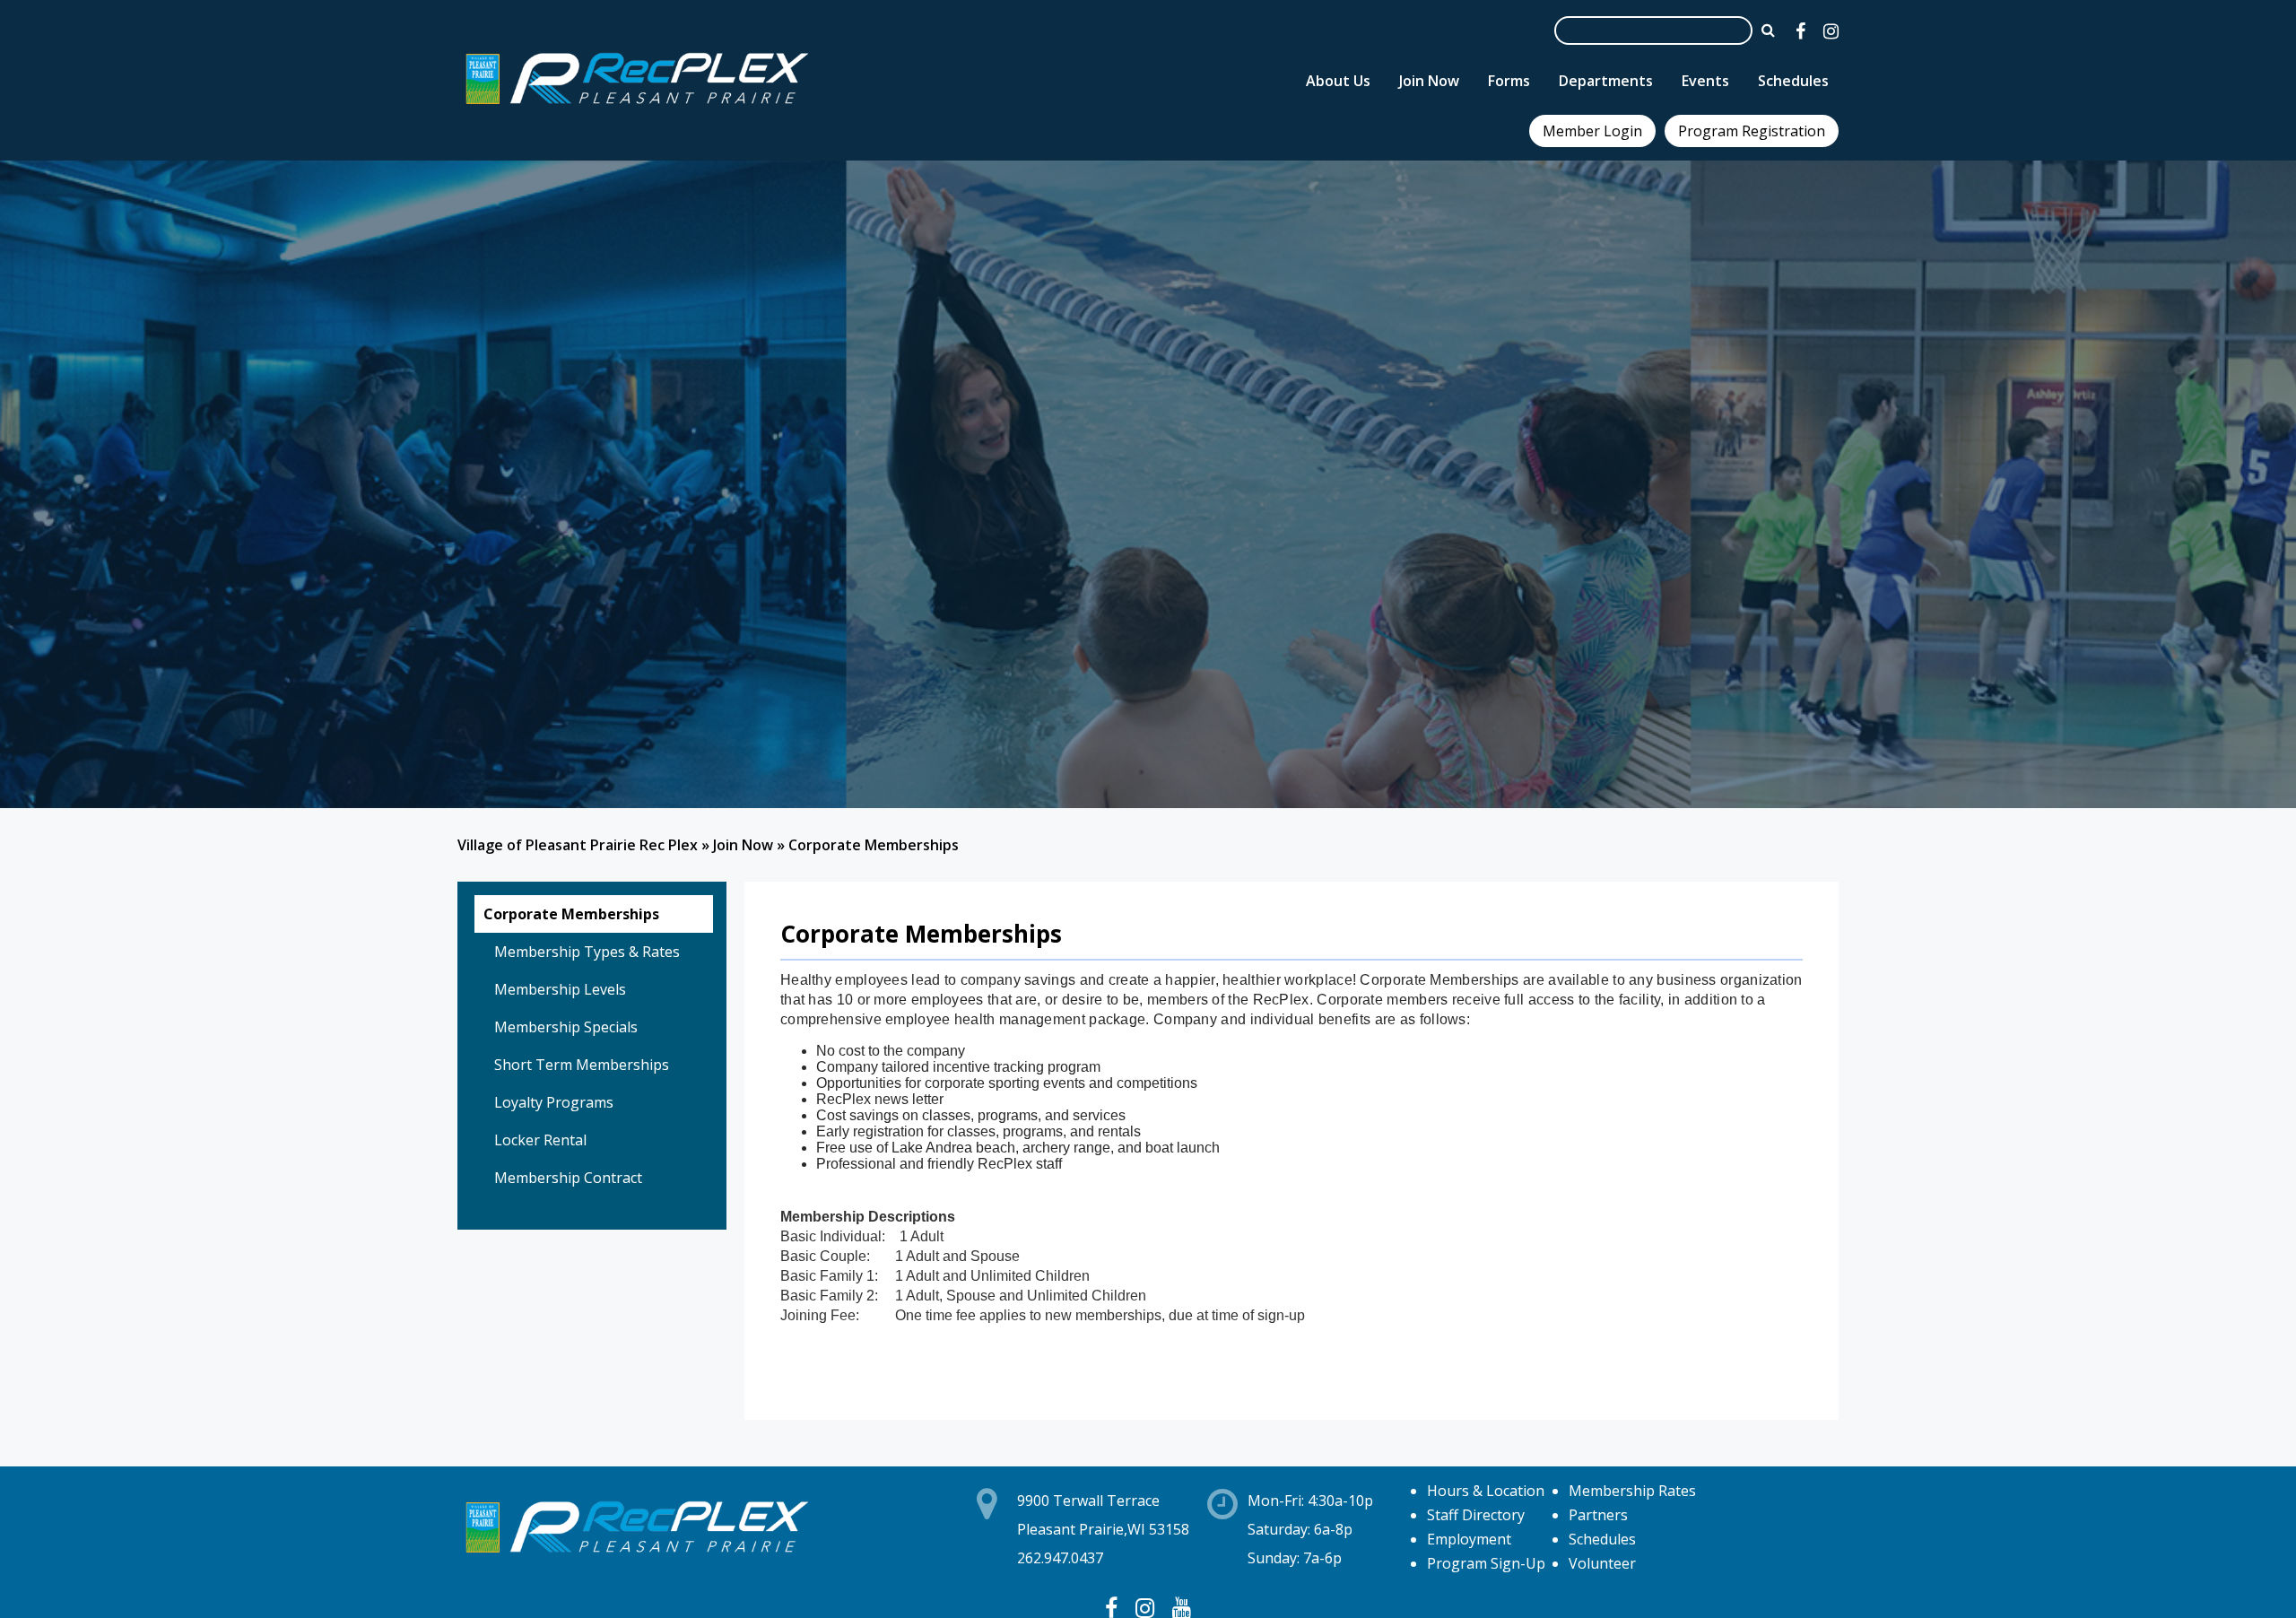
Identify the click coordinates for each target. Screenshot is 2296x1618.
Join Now (743, 845)
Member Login (1592, 131)
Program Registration (1752, 131)
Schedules (1602, 1539)
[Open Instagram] (1831, 31)
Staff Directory (1476, 1515)
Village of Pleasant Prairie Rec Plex (578, 845)
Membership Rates (1632, 1491)
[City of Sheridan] (637, 107)
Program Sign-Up (1486, 1563)
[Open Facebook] (1800, 31)
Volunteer (1602, 1563)
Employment (1469, 1539)
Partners (1598, 1515)
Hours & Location (1486, 1491)
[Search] (1768, 30)
